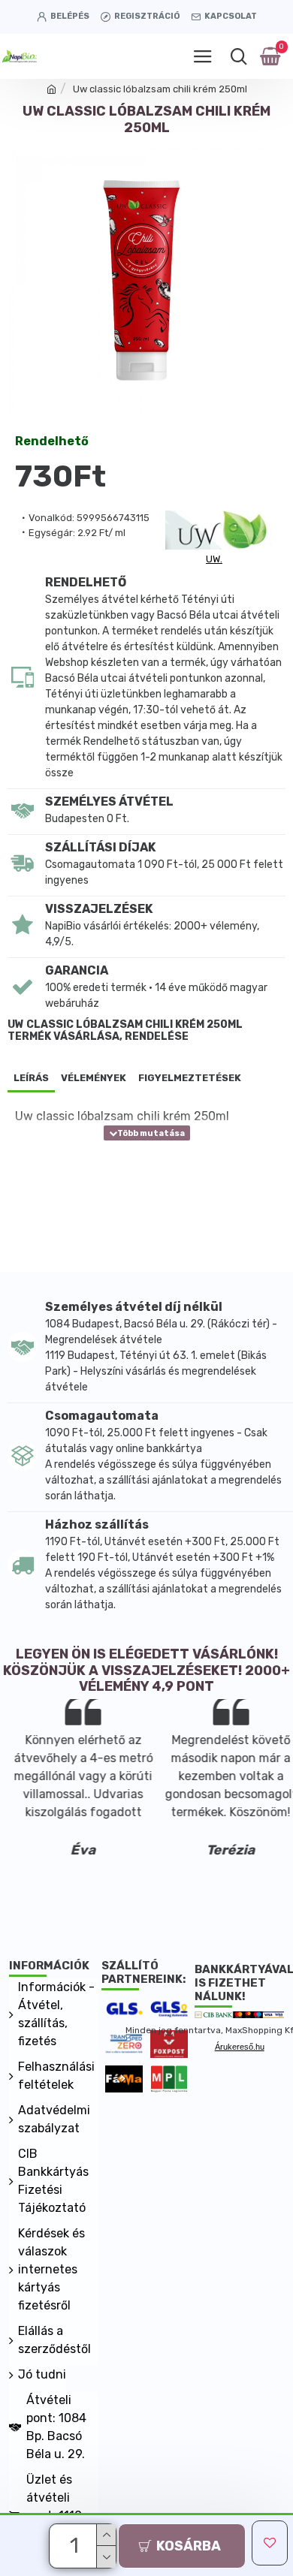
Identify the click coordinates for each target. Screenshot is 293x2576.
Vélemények (94, 1078)
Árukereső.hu (240, 2047)
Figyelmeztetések (190, 1078)
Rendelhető (52, 441)
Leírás (31, 1078)
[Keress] (239, 56)
